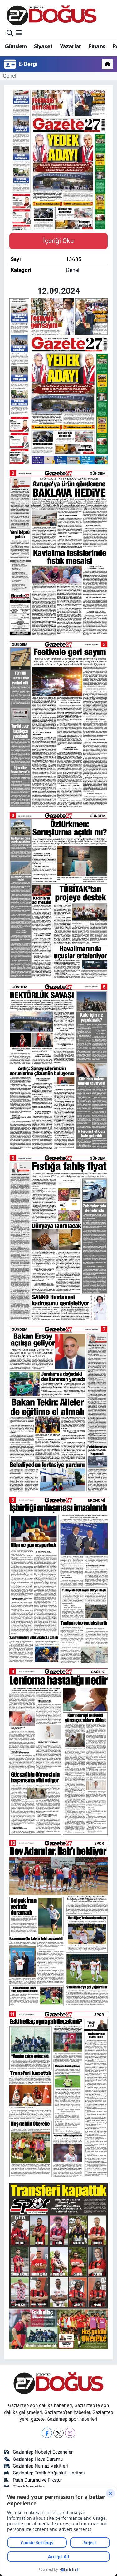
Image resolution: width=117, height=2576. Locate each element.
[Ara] (10, 33)
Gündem (16, 47)
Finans (97, 47)
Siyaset (43, 47)
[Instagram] (70, 2433)
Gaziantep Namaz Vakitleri (40, 2466)
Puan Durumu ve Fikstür (37, 2480)
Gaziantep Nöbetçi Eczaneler (43, 2452)
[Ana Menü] (19, 33)
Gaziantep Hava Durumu (38, 2459)
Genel (10, 76)
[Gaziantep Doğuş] (52, 15)
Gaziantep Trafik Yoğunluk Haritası (49, 2473)
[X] (58, 2433)
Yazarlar (71, 47)
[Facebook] (47, 2433)
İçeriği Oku (58, 241)
